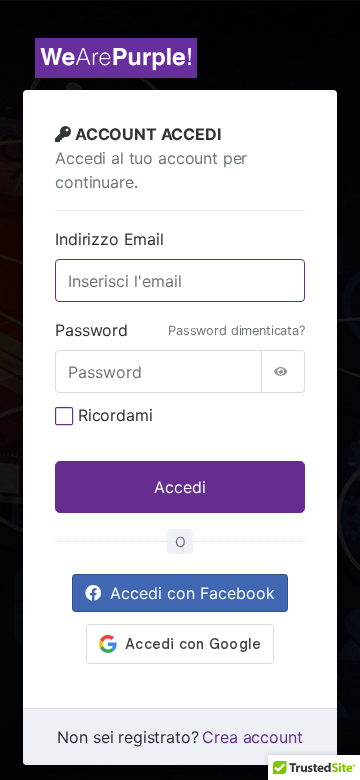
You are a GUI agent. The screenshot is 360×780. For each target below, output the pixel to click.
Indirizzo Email (109, 239)
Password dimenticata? (236, 330)
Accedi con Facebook (190, 593)
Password (91, 330)
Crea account (252, 737)
